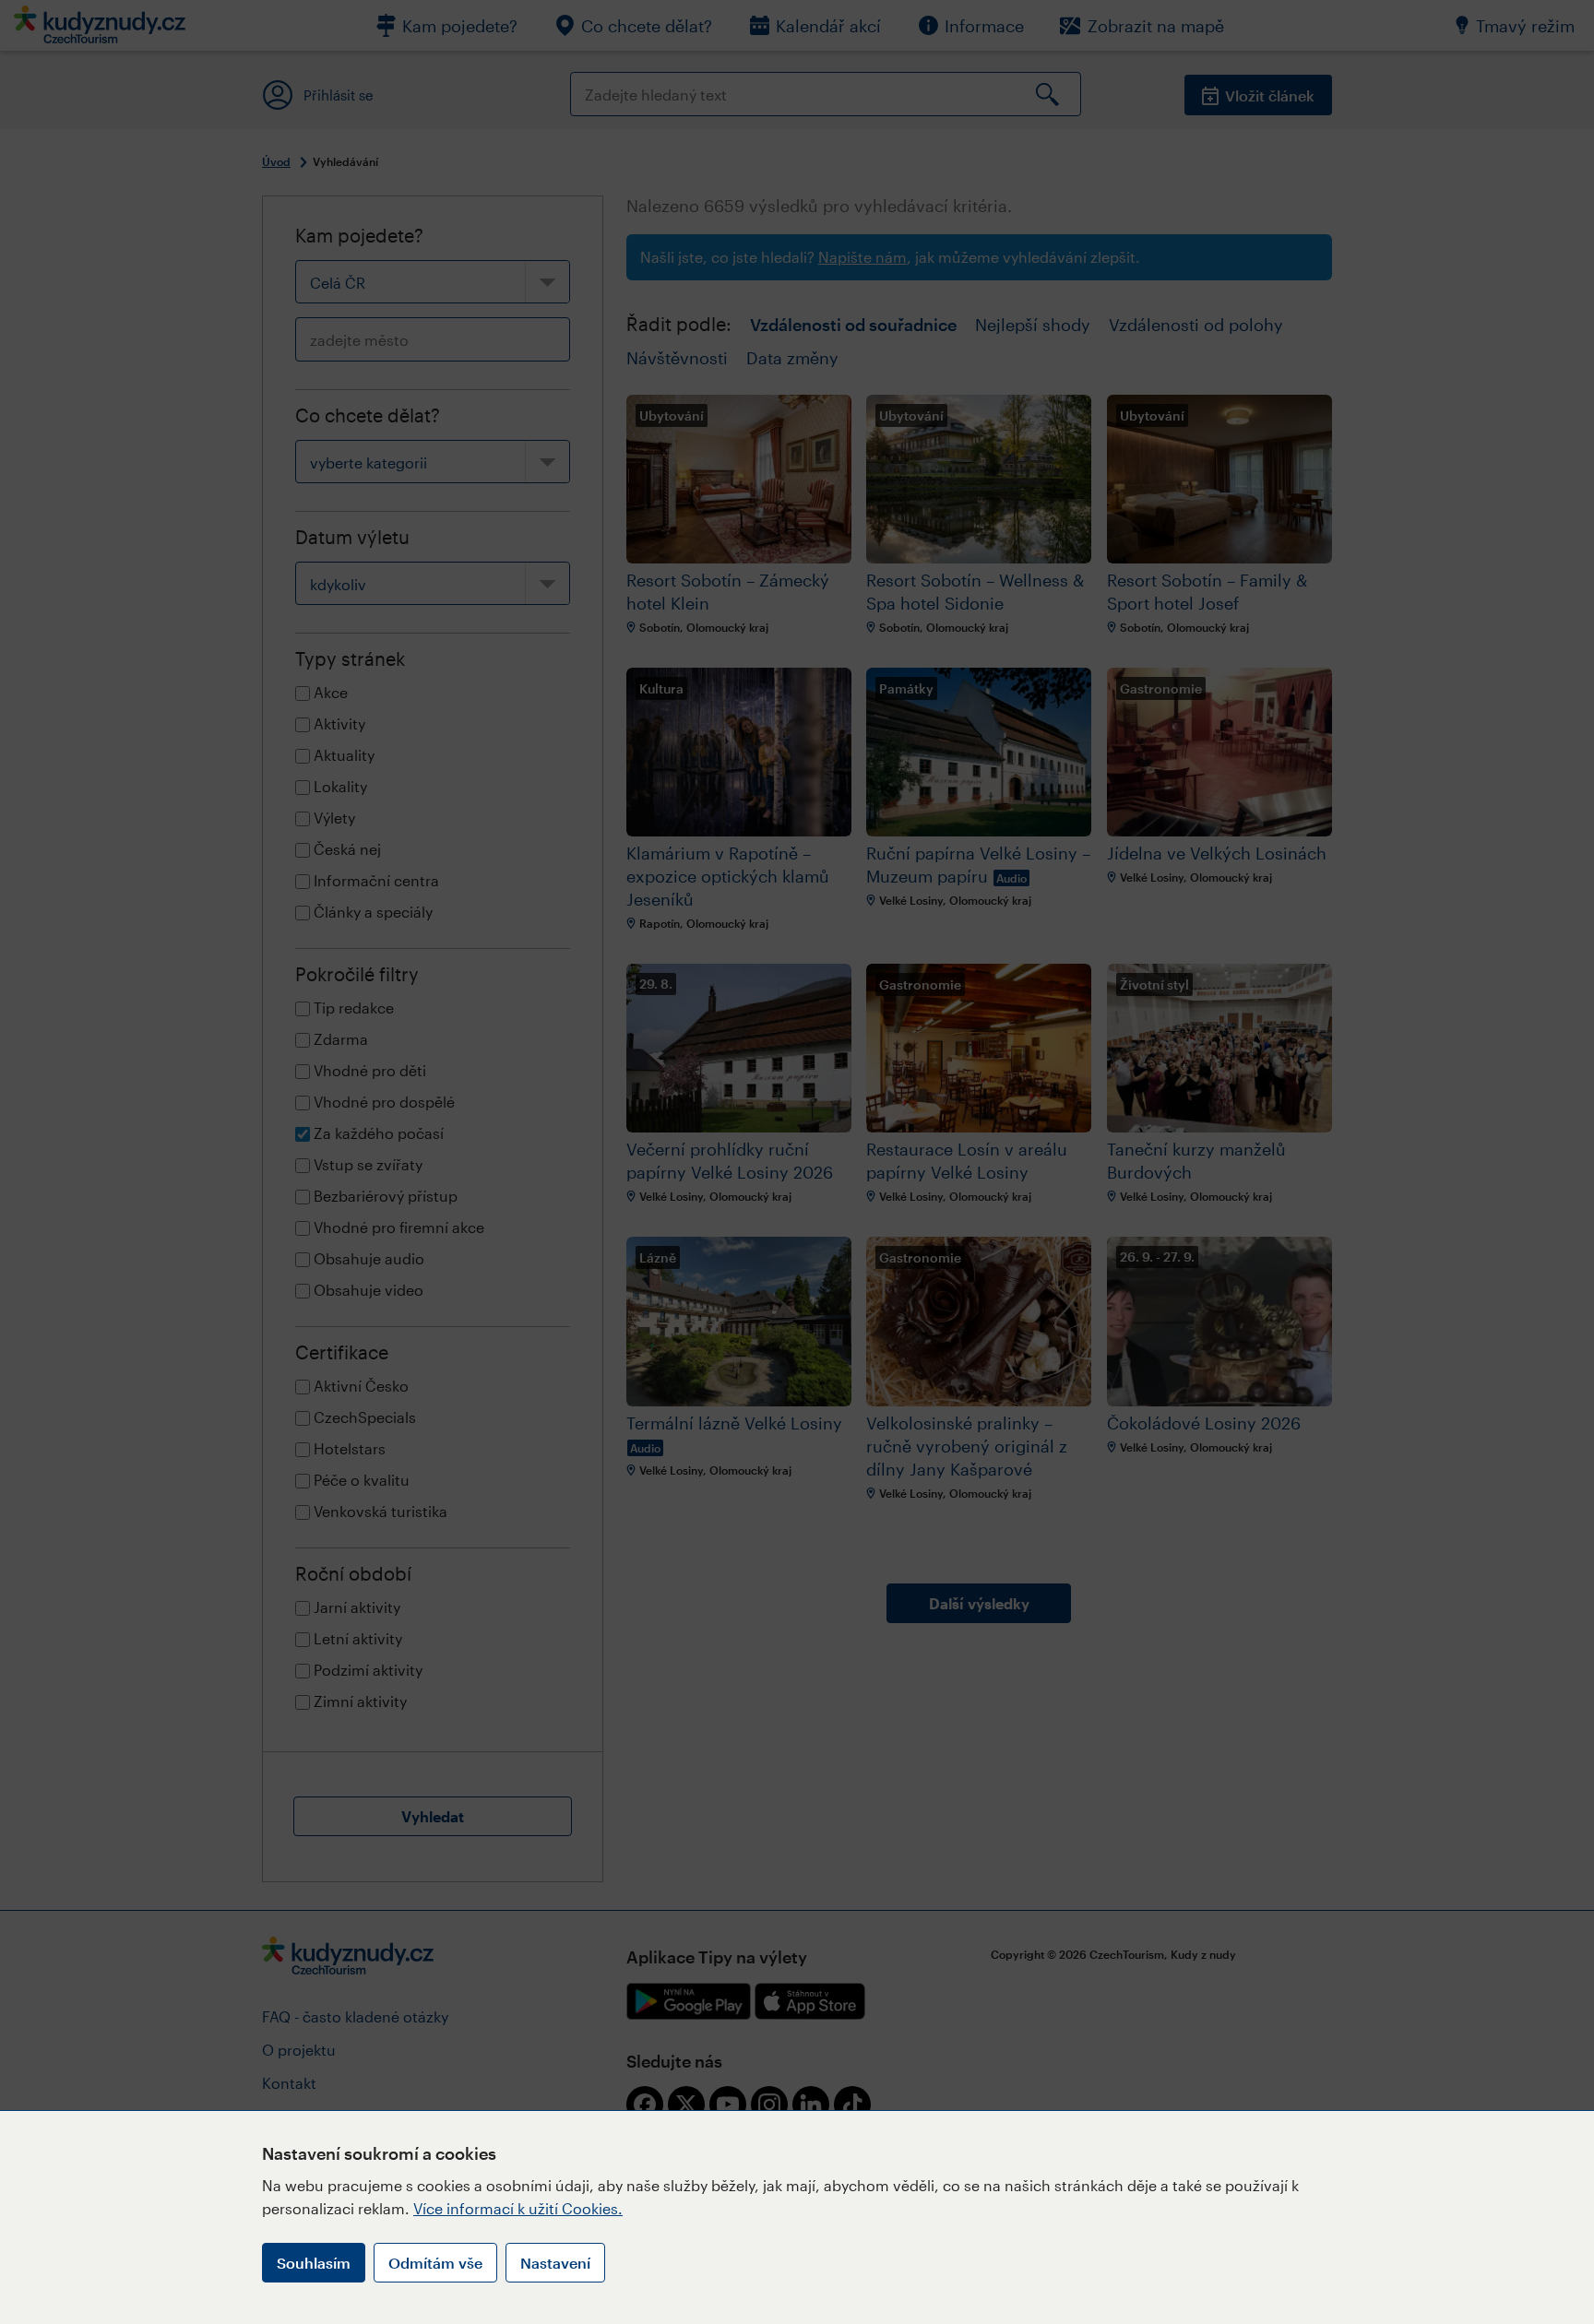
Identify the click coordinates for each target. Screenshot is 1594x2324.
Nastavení (555, 2263)
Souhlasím (314, 2263)
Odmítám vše (435, 2263)
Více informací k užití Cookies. (518, 2208)
